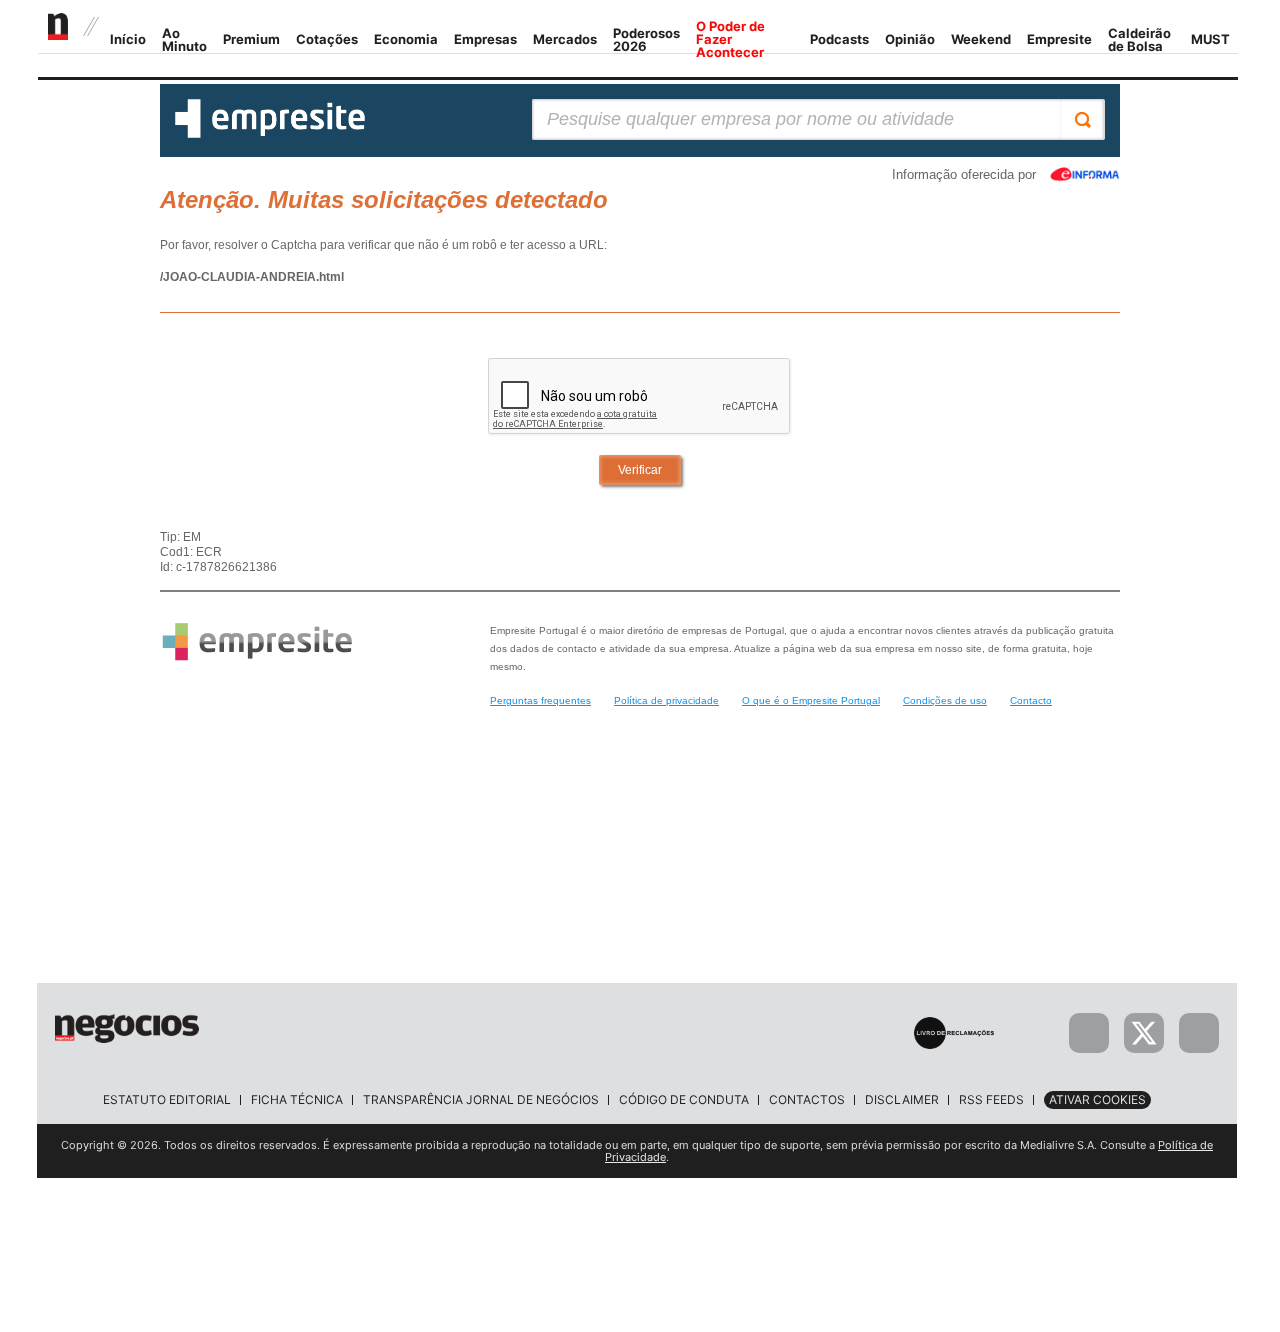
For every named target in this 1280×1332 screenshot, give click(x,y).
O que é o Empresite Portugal (811, 700)
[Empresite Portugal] (270, 134)
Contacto (1031, 700)
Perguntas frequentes (540, 700)
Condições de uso (945, 700)
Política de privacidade (666, 700)
